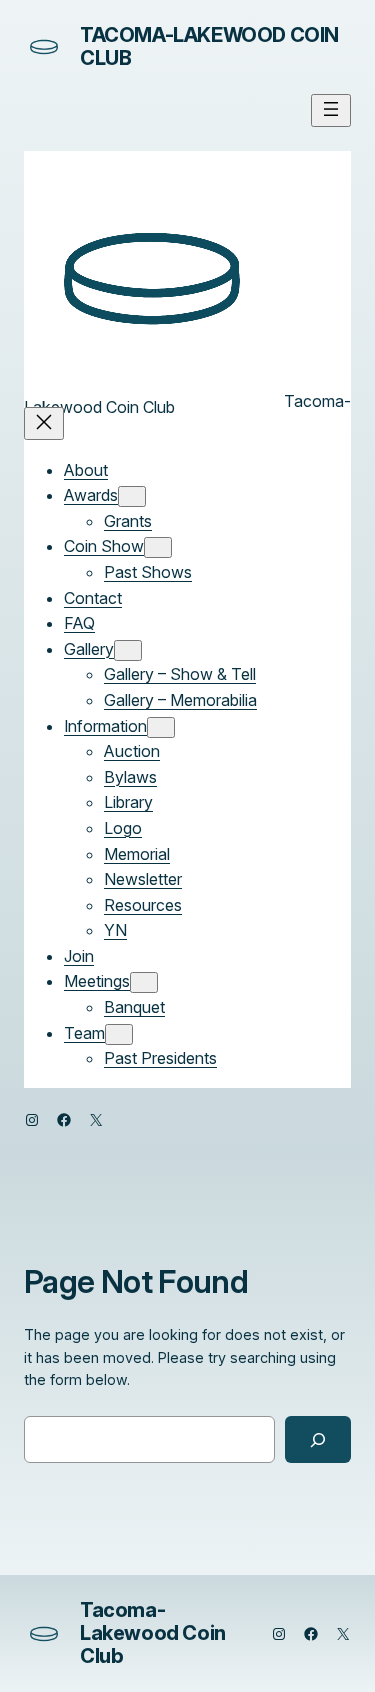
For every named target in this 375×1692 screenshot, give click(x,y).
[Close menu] (44, 423)
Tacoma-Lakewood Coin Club (209, 46)
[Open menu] (331, 110)
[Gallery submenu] (128, 650)
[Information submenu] (161, 727)
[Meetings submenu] (144, 982)
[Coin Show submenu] (158, 547)
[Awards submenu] (132, 496)
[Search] (318, 1439)
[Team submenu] (119, 1034)
